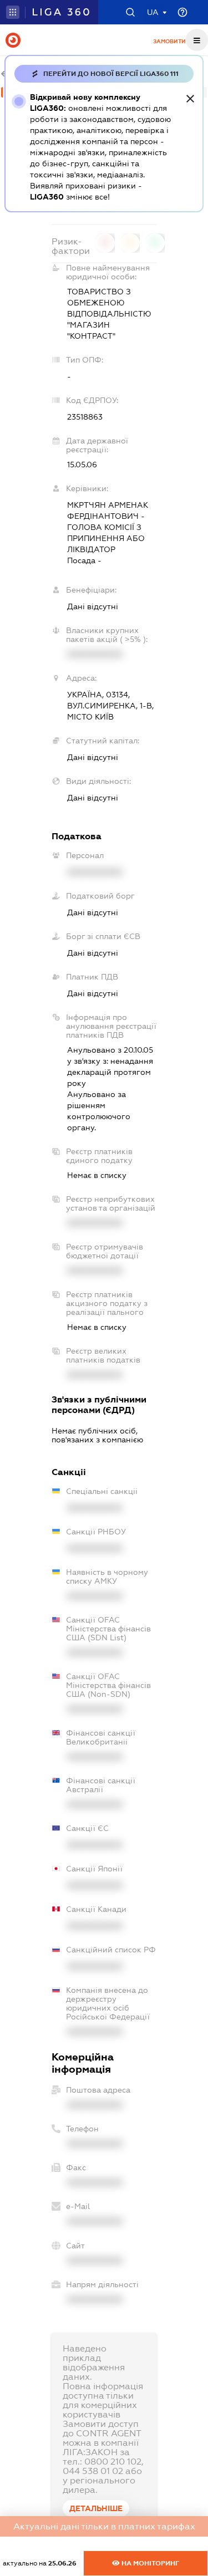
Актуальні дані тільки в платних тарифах (104, 2526)
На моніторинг (149, 2563)
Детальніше (96, 2508)
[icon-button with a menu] (197, 40)
